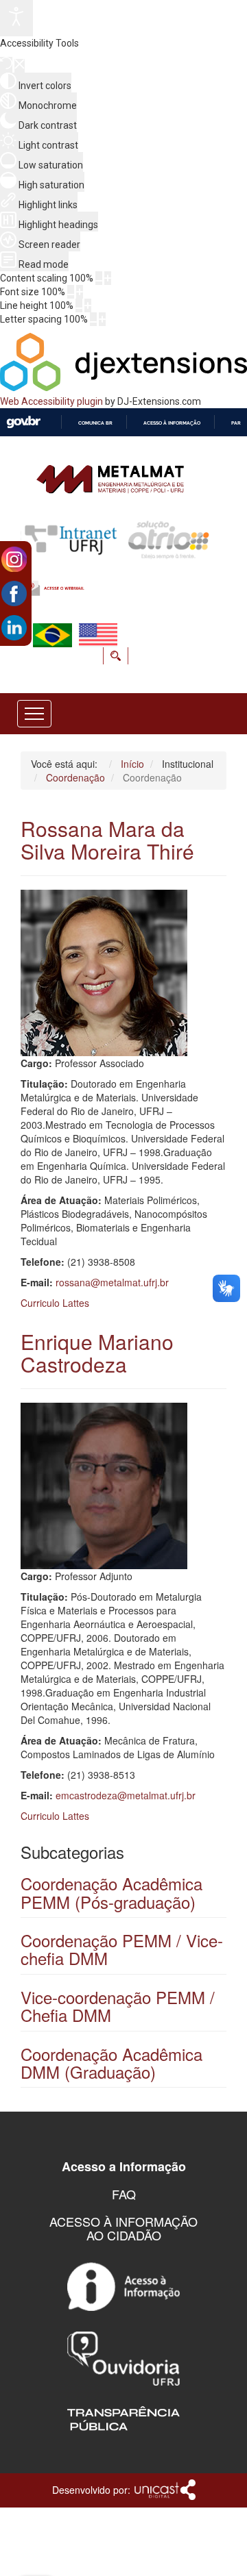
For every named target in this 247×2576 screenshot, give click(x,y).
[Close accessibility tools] (20, 66)
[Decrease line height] (79, 305)
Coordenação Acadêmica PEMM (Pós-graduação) (111, 1892)
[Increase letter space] (102, 319)
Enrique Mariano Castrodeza (97, 1353)
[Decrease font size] (71, 292)
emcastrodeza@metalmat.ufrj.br (126, 1795)
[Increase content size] (108, 278)
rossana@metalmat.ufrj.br (112, 1282)
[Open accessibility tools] (16, 18)
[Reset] (6, 65)
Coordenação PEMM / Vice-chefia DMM (122, 1949)
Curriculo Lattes (55, 1303)
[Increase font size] (80, 292)
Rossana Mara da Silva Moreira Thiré (107, 840)
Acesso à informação (172, 423)
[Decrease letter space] (93, 319)
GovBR (23, 422)
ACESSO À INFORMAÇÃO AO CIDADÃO (123, 2228)
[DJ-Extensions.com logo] (123, 388)
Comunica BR (95, 423)
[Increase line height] (88, 305)
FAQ (124, 2194)
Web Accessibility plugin (51, 401)
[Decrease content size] (99, 278)
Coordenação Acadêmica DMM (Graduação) (111, 2063)
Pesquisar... (99, 675)
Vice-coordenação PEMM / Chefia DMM (118, 2006)
